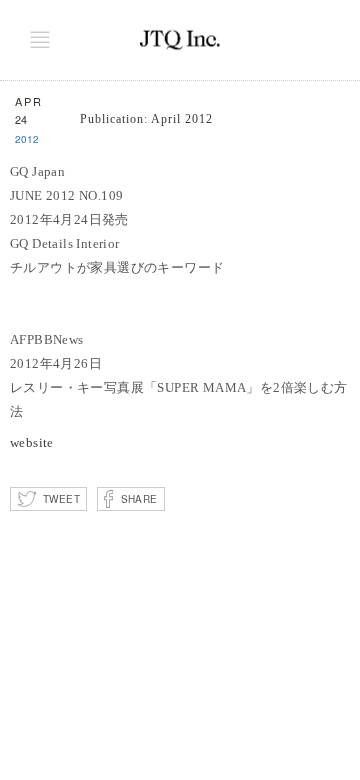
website (32, 442)
